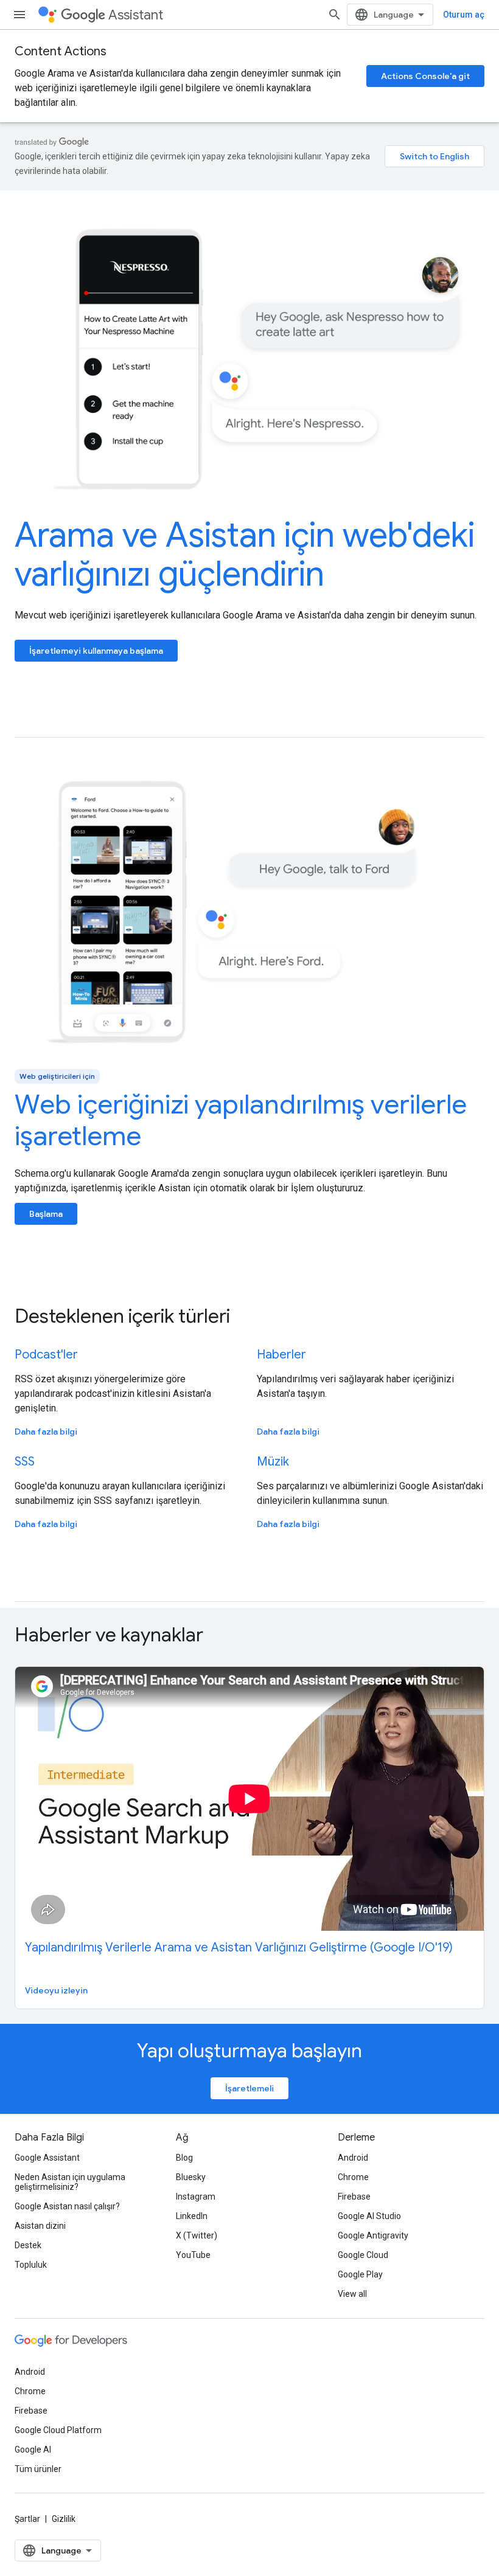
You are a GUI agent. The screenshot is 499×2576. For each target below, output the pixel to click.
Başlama (46, 1214)
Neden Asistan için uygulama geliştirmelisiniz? (70, 2182)
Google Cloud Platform (58, 2430)
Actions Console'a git (425, 76)
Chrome (353, 2177)
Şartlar (27, 2519)
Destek (28, 2245)
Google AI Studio (369, 2216)
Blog (184, 2158)
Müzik (273, 1462)
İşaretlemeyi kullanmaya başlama (96, 651)
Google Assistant (47, 2158)
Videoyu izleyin (56, 1990)
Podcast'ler (46, 1355)
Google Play (360, 2274)
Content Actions (61, 51)
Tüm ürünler (38, 2469)
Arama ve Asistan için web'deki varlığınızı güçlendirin (245, 555)
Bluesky (191, 2177)
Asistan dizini (40, 2226)
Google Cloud (363, 2255)
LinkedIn (192, 2216)
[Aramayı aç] (335, 15)
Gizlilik (64, 2519)
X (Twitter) (197, 2235)
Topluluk (31, 2265)
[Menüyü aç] (19, 15)
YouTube (193, 2255)
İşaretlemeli (249, 2088)
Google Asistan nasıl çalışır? (67, 2206)
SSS (25, 1462)
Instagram (196, 2197)
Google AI (33, 2450)
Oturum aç (464, 15)
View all (352, 2294)
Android (353, 2158)
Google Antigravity (373, 2235)
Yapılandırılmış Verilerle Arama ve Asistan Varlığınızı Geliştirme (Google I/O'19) (239, 1948)
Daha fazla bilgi (46, 1432)
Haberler (281, 1355)
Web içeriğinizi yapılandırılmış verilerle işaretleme (241, 1120)
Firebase (354, 2197)
